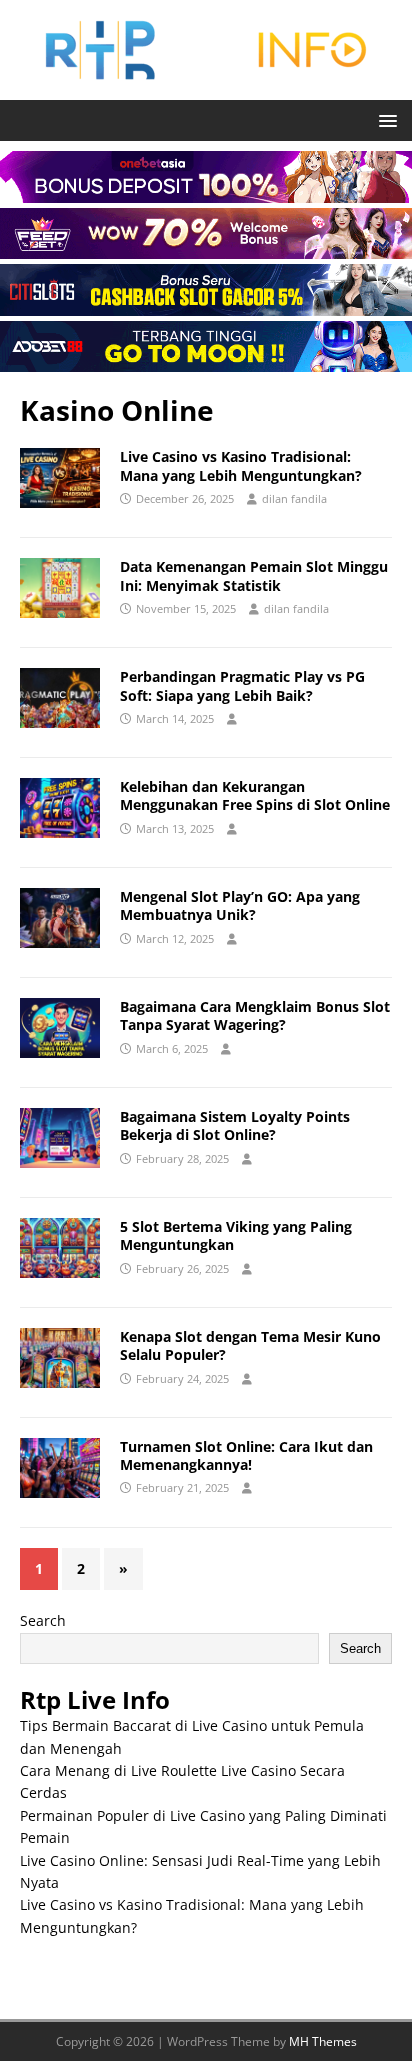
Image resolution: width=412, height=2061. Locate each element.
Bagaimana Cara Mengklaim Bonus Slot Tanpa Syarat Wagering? (255, 1015)
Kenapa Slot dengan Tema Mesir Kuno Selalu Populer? (250, 1345)
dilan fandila (294, 498)
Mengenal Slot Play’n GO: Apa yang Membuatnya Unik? (240, 905)
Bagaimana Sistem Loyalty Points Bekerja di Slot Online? (235, 1125)
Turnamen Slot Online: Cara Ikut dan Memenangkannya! (246, 1455)
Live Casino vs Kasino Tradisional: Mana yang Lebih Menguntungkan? (241, 465)
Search (43, 1620)
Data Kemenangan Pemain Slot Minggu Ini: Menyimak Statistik (254, 575)
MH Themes (323, 2041)
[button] (384, 119)
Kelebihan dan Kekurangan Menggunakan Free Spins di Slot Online (255, 795)
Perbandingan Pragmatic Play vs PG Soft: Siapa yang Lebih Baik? (242, 685)
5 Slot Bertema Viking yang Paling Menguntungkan (236, 1235)
